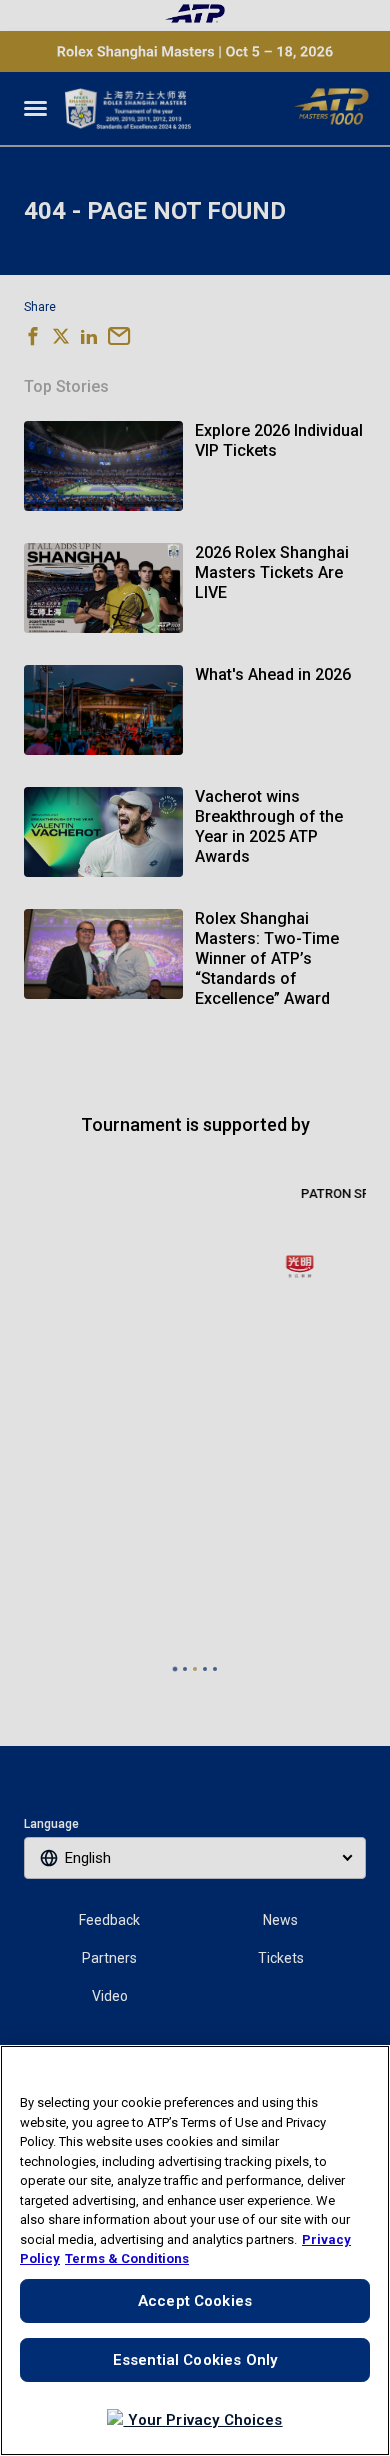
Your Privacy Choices (202, 2420)
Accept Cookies (195, 2301)
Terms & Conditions (127, 2258)
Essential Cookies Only (195, 2360)
